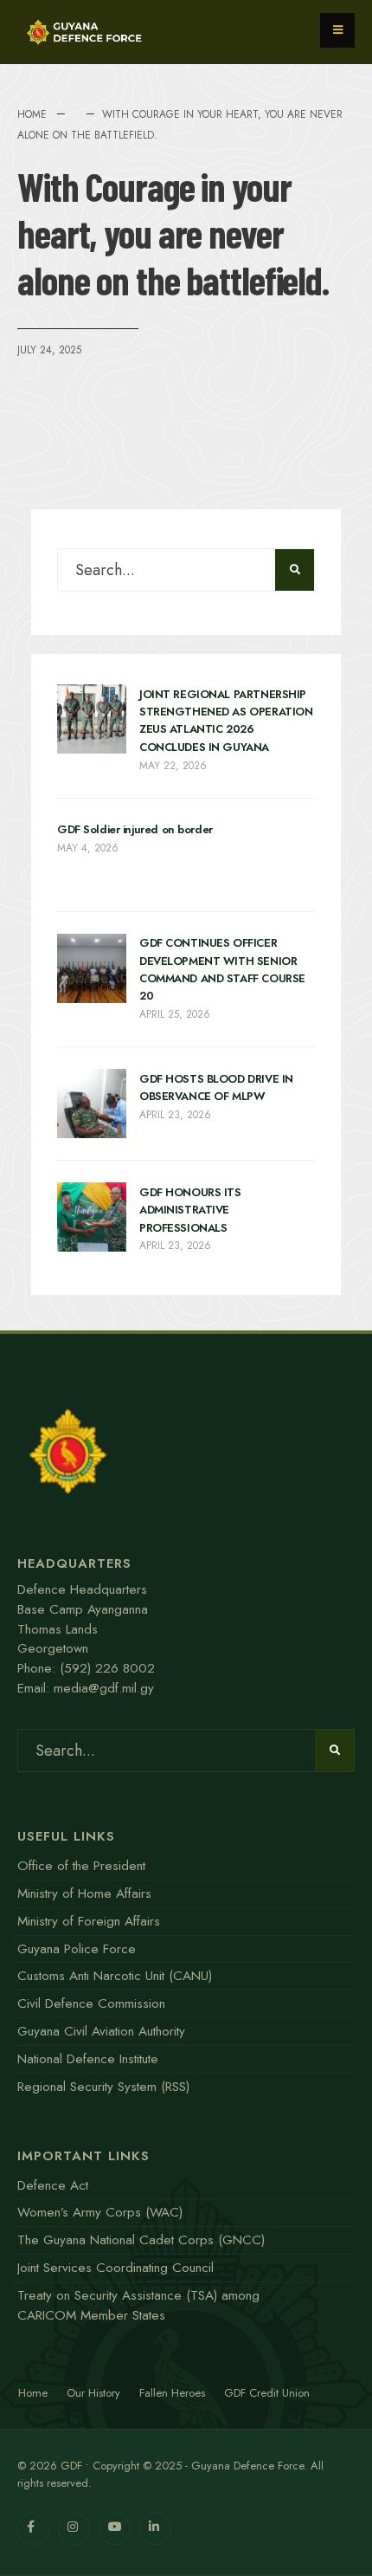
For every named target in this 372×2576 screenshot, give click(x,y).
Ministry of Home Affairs (84, 1893)
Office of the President (81, 1866)
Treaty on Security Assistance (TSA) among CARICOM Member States (138, 2305)
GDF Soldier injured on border (135, 830)
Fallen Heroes (172, 2393)
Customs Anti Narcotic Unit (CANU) (115, 1976)
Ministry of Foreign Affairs (89, 1921)
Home (32, 114)
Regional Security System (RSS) (103, 2087)
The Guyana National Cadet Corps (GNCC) (141, 2240)
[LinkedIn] (155, 2529)
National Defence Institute (88, 2059)
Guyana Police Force (77, 1949)
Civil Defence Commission (91, 2003)
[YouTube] (115, 2529)
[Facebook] (33, 2529)
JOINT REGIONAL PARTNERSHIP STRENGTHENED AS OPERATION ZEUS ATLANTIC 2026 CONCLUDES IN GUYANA (226, 721)
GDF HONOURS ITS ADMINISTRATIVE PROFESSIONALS (190, 1210)
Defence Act (53, 2185)
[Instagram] (74, 2529)
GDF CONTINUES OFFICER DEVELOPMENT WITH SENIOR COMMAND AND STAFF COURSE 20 (222, 970)
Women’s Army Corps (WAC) (100, 2212)
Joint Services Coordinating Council (115, 2268)
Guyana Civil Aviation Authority (101, 2031)
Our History (93, 2393)
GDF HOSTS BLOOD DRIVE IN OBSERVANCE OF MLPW (216, 1087)
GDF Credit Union (267, 2393)
